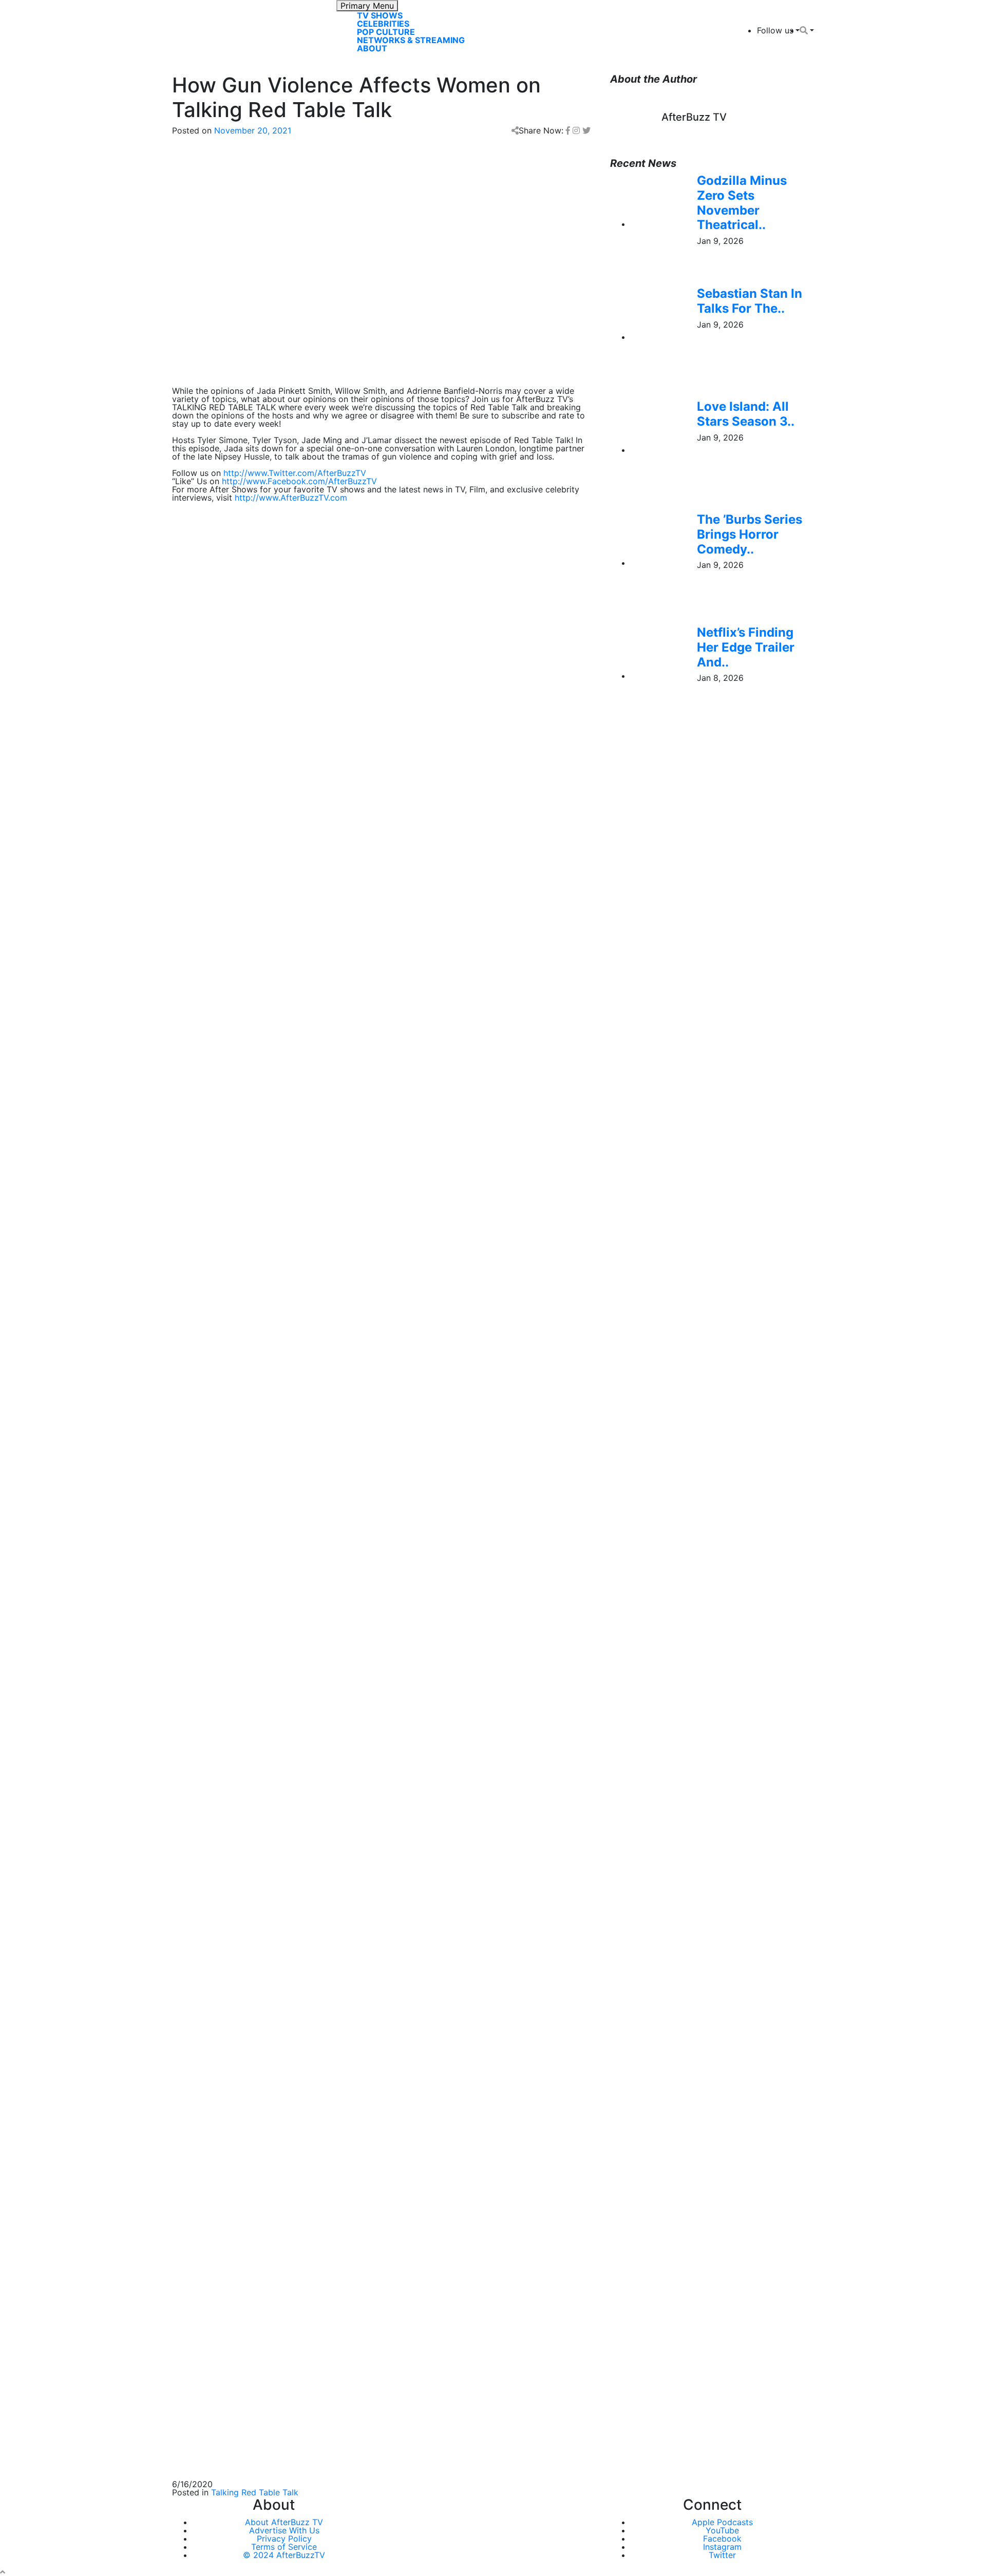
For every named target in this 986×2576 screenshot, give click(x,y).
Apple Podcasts (722, 2522)
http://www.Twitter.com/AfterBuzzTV (295, 473)
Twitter (722, 2555)
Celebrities (383, 24)
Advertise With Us (284, 2530)
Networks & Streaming (411, 40)
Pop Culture (386, 32)
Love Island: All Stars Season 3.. (746, 414)
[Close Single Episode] (253, 1063)
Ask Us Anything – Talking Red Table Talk (252, 2037)
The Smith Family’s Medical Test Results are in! (262, 2013)
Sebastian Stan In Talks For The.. (750, 301)
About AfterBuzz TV (284, 2522)
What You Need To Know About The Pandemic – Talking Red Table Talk (311, 1963)
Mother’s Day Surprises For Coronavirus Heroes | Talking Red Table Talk (312, 1865)
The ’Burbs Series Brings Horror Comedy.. (750, 534)
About (372, 48)
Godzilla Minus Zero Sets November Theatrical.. (742, 203)
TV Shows (380, 15)
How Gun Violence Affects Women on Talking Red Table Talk (290, 1816)
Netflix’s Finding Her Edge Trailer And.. (746, 647)
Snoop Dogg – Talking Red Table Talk (245, 1988)
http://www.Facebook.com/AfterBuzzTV (299, 481)
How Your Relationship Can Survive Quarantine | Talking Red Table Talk (311, 1890)
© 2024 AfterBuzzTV (284, 2555)
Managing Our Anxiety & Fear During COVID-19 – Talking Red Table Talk (311, 1939)
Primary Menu (367, 6)
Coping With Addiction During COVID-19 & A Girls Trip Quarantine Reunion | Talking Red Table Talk (364, 1914)
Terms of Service (284, 2547)
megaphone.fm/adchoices (381, 1207)
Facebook (722, 2539)
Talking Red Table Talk (255, 2492)
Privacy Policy (284, 2539)
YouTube (722, 2530)
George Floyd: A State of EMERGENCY (248, 1840)
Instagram (722, 2547)
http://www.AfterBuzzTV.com (291, 498)
